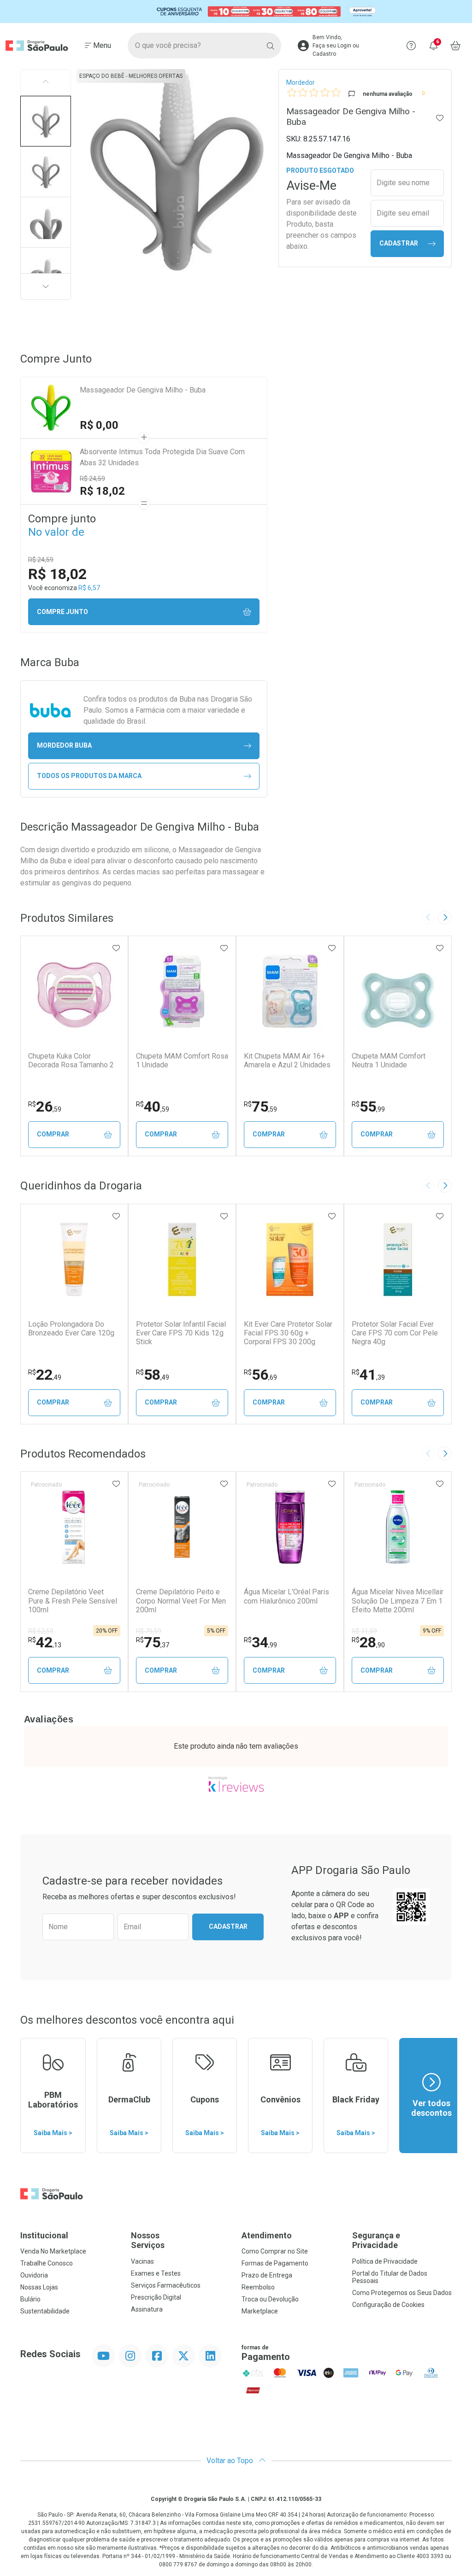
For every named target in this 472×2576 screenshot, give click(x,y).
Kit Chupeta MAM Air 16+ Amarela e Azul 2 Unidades (287, 1060)
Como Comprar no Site (275, 2251)
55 (368, 1107)
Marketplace (260, 2311)
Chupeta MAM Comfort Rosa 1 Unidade (182, 1060)
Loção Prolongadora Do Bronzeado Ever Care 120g (71, 1329)
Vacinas (142, 2261)
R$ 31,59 (364, 1631)
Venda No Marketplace (53, 2251)
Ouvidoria (34, 2275)
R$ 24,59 (92, 479)
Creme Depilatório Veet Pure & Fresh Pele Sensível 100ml (73, 1601)
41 (368, 1375)
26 (45, 1107)
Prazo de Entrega (267, 2275)
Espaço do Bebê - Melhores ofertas (131, 76)
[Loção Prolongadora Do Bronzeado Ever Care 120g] (74, 1259)
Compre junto (62, 612)
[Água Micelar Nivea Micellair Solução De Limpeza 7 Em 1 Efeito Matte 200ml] (398, 1527)
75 (260, 1107)
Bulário (30, 2299)
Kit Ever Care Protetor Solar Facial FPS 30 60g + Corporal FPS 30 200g (288, 1333)
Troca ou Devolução (270, 2299)
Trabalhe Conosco (47, 2263)
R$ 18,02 (102, 491)
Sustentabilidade (45, 2311)
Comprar (53, 1134)
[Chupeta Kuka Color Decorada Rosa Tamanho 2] (74, 991)
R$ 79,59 (149, 1631)
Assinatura (147, 2309)
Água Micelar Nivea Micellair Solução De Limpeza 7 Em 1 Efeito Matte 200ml (398, 1601)
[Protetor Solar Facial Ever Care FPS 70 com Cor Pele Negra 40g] (398, 1259)
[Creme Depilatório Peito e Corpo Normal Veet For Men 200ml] (182, 1527)
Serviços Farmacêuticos (166, 2285)
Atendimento (267, 2235)
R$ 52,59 (41, 1631)
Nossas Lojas (39, 2287)
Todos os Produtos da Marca (89, 776)
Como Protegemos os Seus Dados (402, 2293)
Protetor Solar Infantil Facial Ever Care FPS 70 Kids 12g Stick (181, 1333)
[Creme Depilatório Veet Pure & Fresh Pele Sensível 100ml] (74, 1527)
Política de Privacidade (385, 2261)
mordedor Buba (64, 745)
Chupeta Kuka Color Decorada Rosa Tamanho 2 (71, 1060)
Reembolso (258, 2287)
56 (260, 1375)
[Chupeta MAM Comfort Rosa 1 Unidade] (182, 991)
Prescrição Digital (156, 2297)
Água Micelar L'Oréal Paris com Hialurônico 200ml (286, 1596)
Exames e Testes (156, 2273)
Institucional (44, 2235)
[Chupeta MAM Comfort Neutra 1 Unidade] (398, 991)
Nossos (148, 2240)
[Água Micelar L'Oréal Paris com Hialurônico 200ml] (290, 1527)
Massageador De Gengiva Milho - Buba (143, 390)
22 (45, 1375)
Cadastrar (399, 243)
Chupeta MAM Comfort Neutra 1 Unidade (389, 1060)
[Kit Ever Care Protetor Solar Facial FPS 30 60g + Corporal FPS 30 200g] (290, 1259)
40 (153, 1107)
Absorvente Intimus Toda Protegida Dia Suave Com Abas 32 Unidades (162, 457)
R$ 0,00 (99, 425)
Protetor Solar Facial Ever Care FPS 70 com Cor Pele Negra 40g (395, 1333)
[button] (46, 121)
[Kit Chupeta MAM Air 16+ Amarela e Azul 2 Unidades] (290, 991)
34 (260, 1642)
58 (153, 1375)
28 (368, 1642)
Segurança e (376, 2240)
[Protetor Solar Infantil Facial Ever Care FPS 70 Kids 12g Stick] (182, 1259)
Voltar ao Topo (231, 2461)
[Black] (236, 12)
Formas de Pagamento (275, 2263)
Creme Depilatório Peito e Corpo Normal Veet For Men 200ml (181, 1601)
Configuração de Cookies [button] (388, 2305)
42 (45, 1642)
